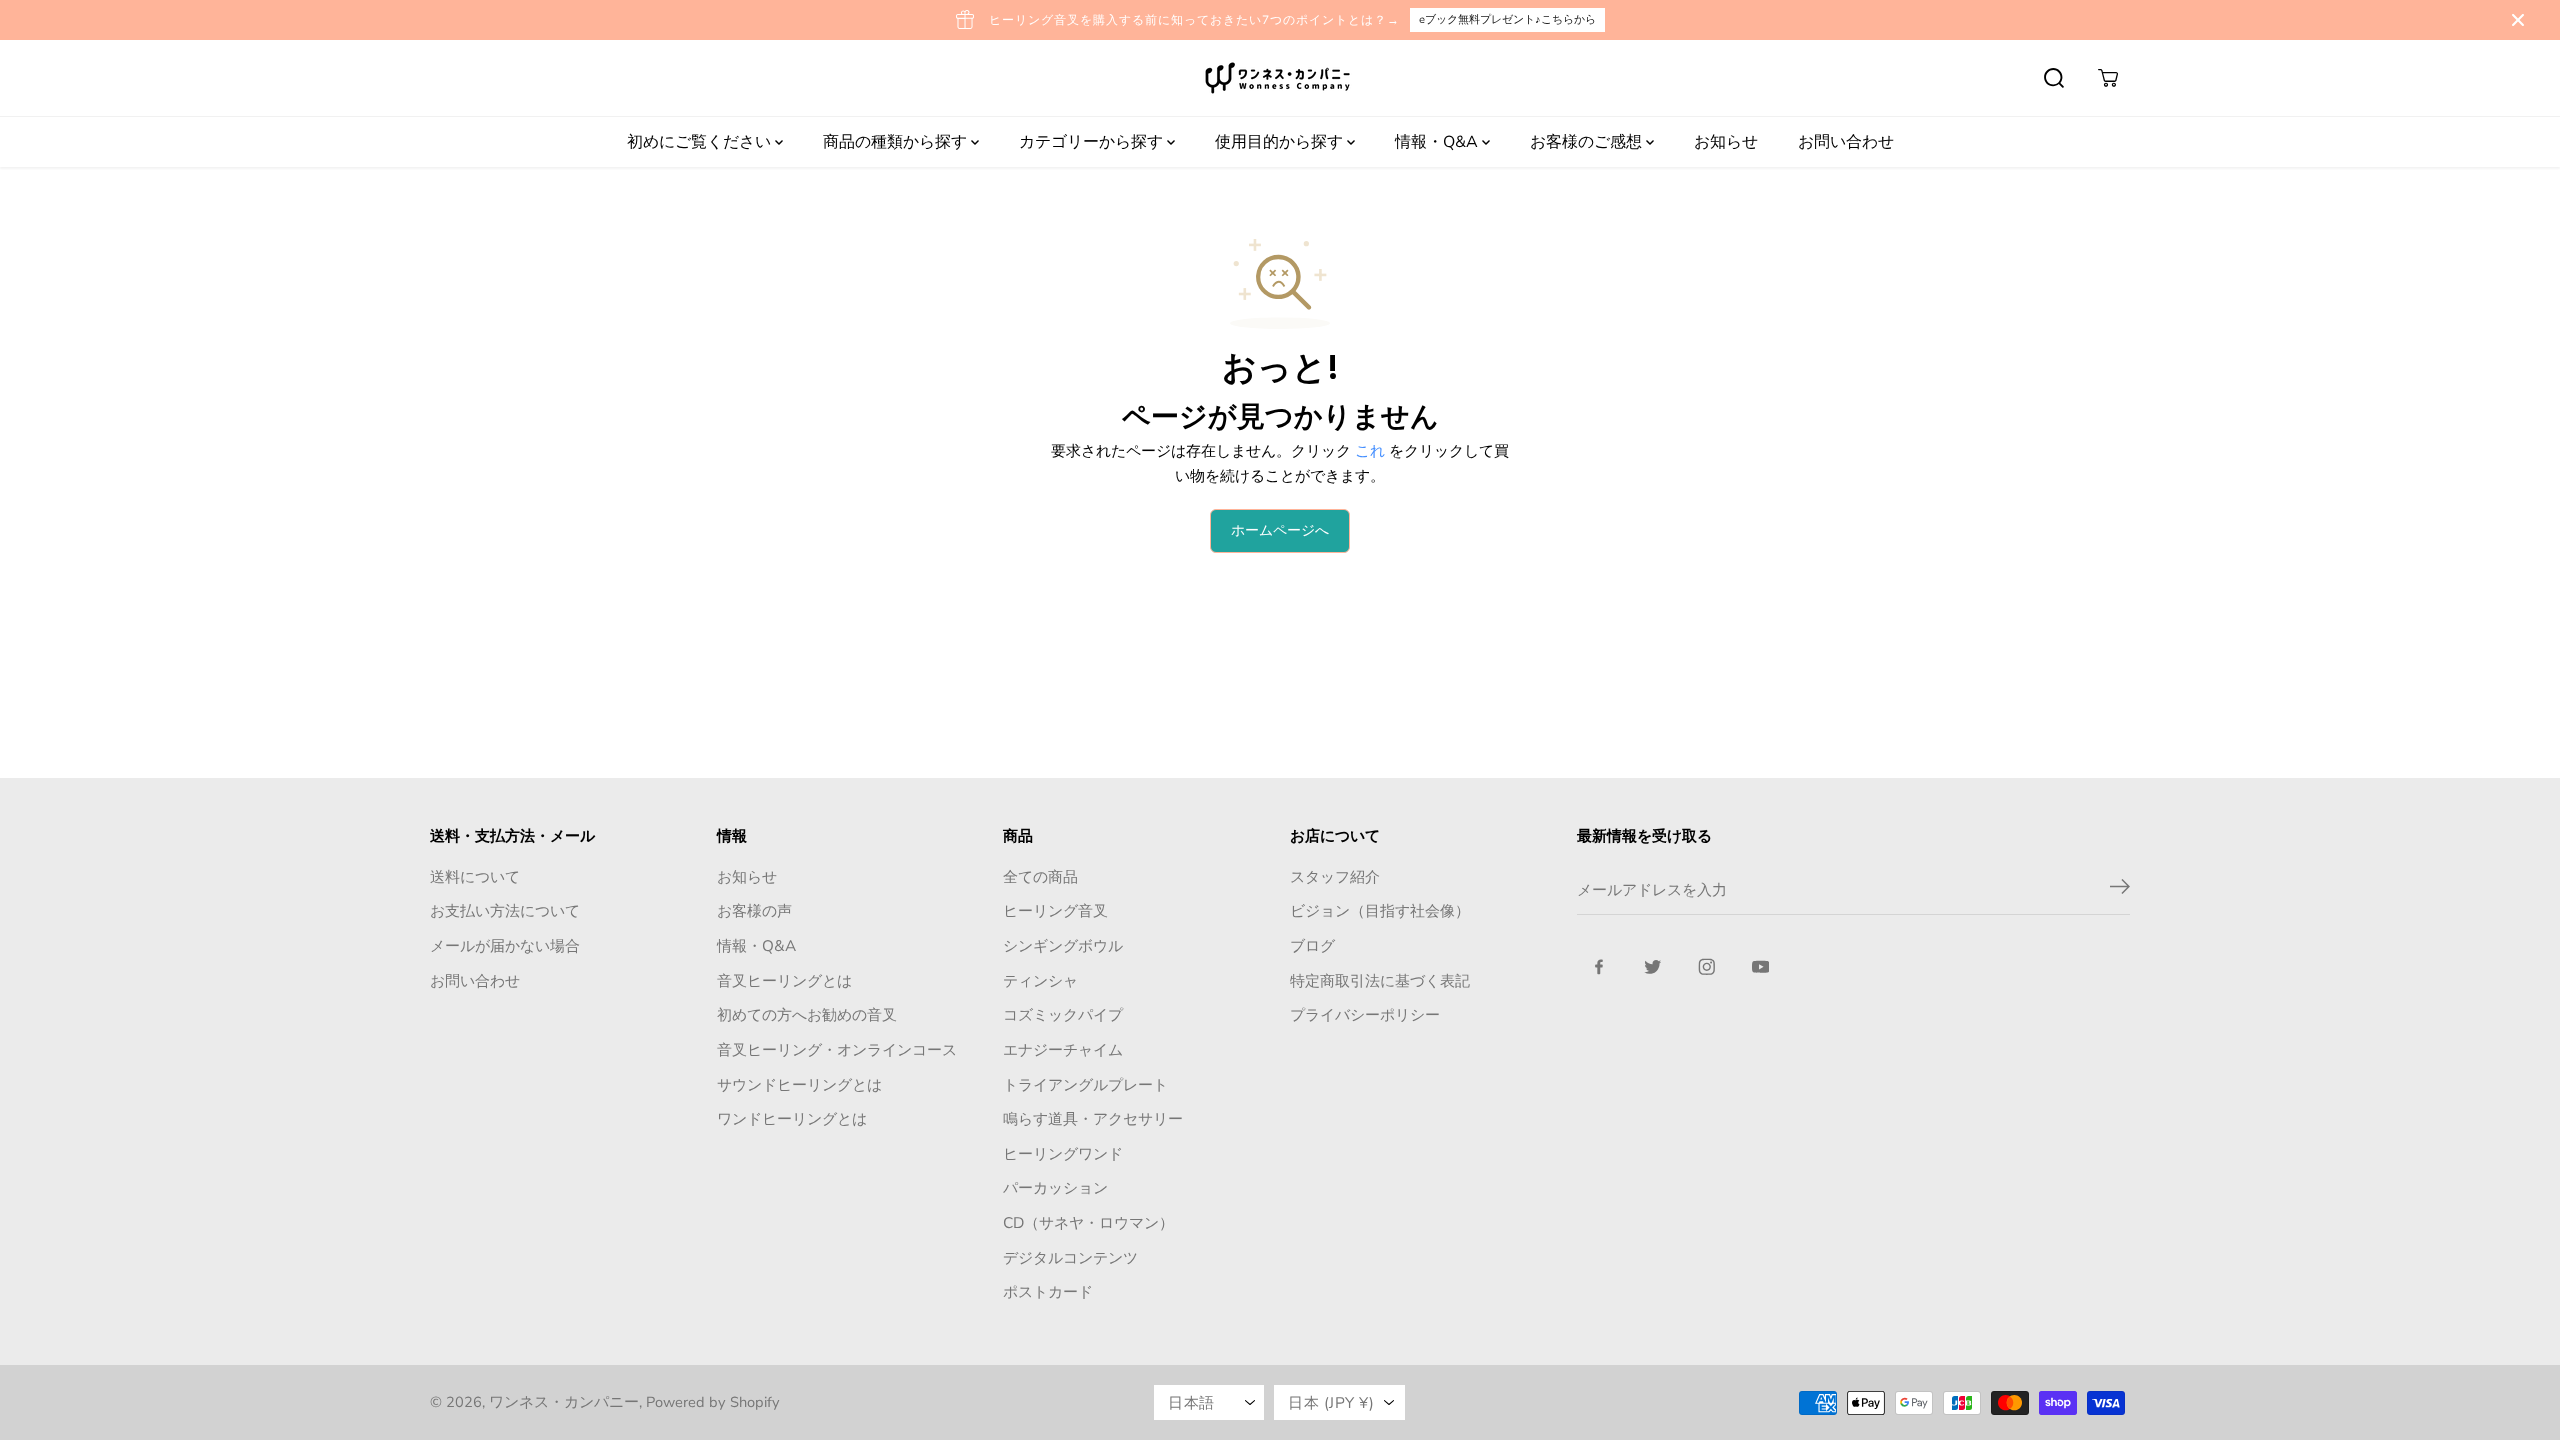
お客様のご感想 (1588, 142)
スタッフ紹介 (1335, 876)
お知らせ (1726, 142)
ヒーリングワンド (1063, 1153)
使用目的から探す (1281, 142)
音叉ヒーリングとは (784, 980)
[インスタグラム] (1707, 967)
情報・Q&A (1438, 142)
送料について (475, 876)
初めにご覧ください (701, 142)
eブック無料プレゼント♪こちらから (1507, 19)
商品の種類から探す (897, 142)
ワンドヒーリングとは (792, 1118)
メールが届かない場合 (505, 945)
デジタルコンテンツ (1070, 1257)
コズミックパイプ (1063, 1014)
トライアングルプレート (1085, 1084)
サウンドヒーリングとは (799, 1084)
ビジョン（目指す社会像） (1380, 910)
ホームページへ (1280, 530)
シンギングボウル (1063, 945)
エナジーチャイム (1063, 1049)
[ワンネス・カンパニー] (1280, 78)
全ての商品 (1040, 876)
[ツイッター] (1653, 967)
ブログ (1312, 945)
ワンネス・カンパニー (564, 1402)
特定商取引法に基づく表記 (1380, 980)
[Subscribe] (2120, 890)
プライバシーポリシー (1365, 1014)
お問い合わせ (1846, 142)
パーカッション (1055, 1187)
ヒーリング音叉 (1055, 910)
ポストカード (1048, 1291)
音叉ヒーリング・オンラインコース (837, 1049)
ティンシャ (1040, 980)
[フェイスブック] (1599, 967)
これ (1370, 450)
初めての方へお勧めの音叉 (807, 1014)
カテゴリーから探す (1093, 142)
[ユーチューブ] (1761, 967)
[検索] (2054, 78)
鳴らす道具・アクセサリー (1093, 1118)
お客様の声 (754, 910)
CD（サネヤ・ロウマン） (1088, 1222)
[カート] (2108, 78)
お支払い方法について (505, 910)
